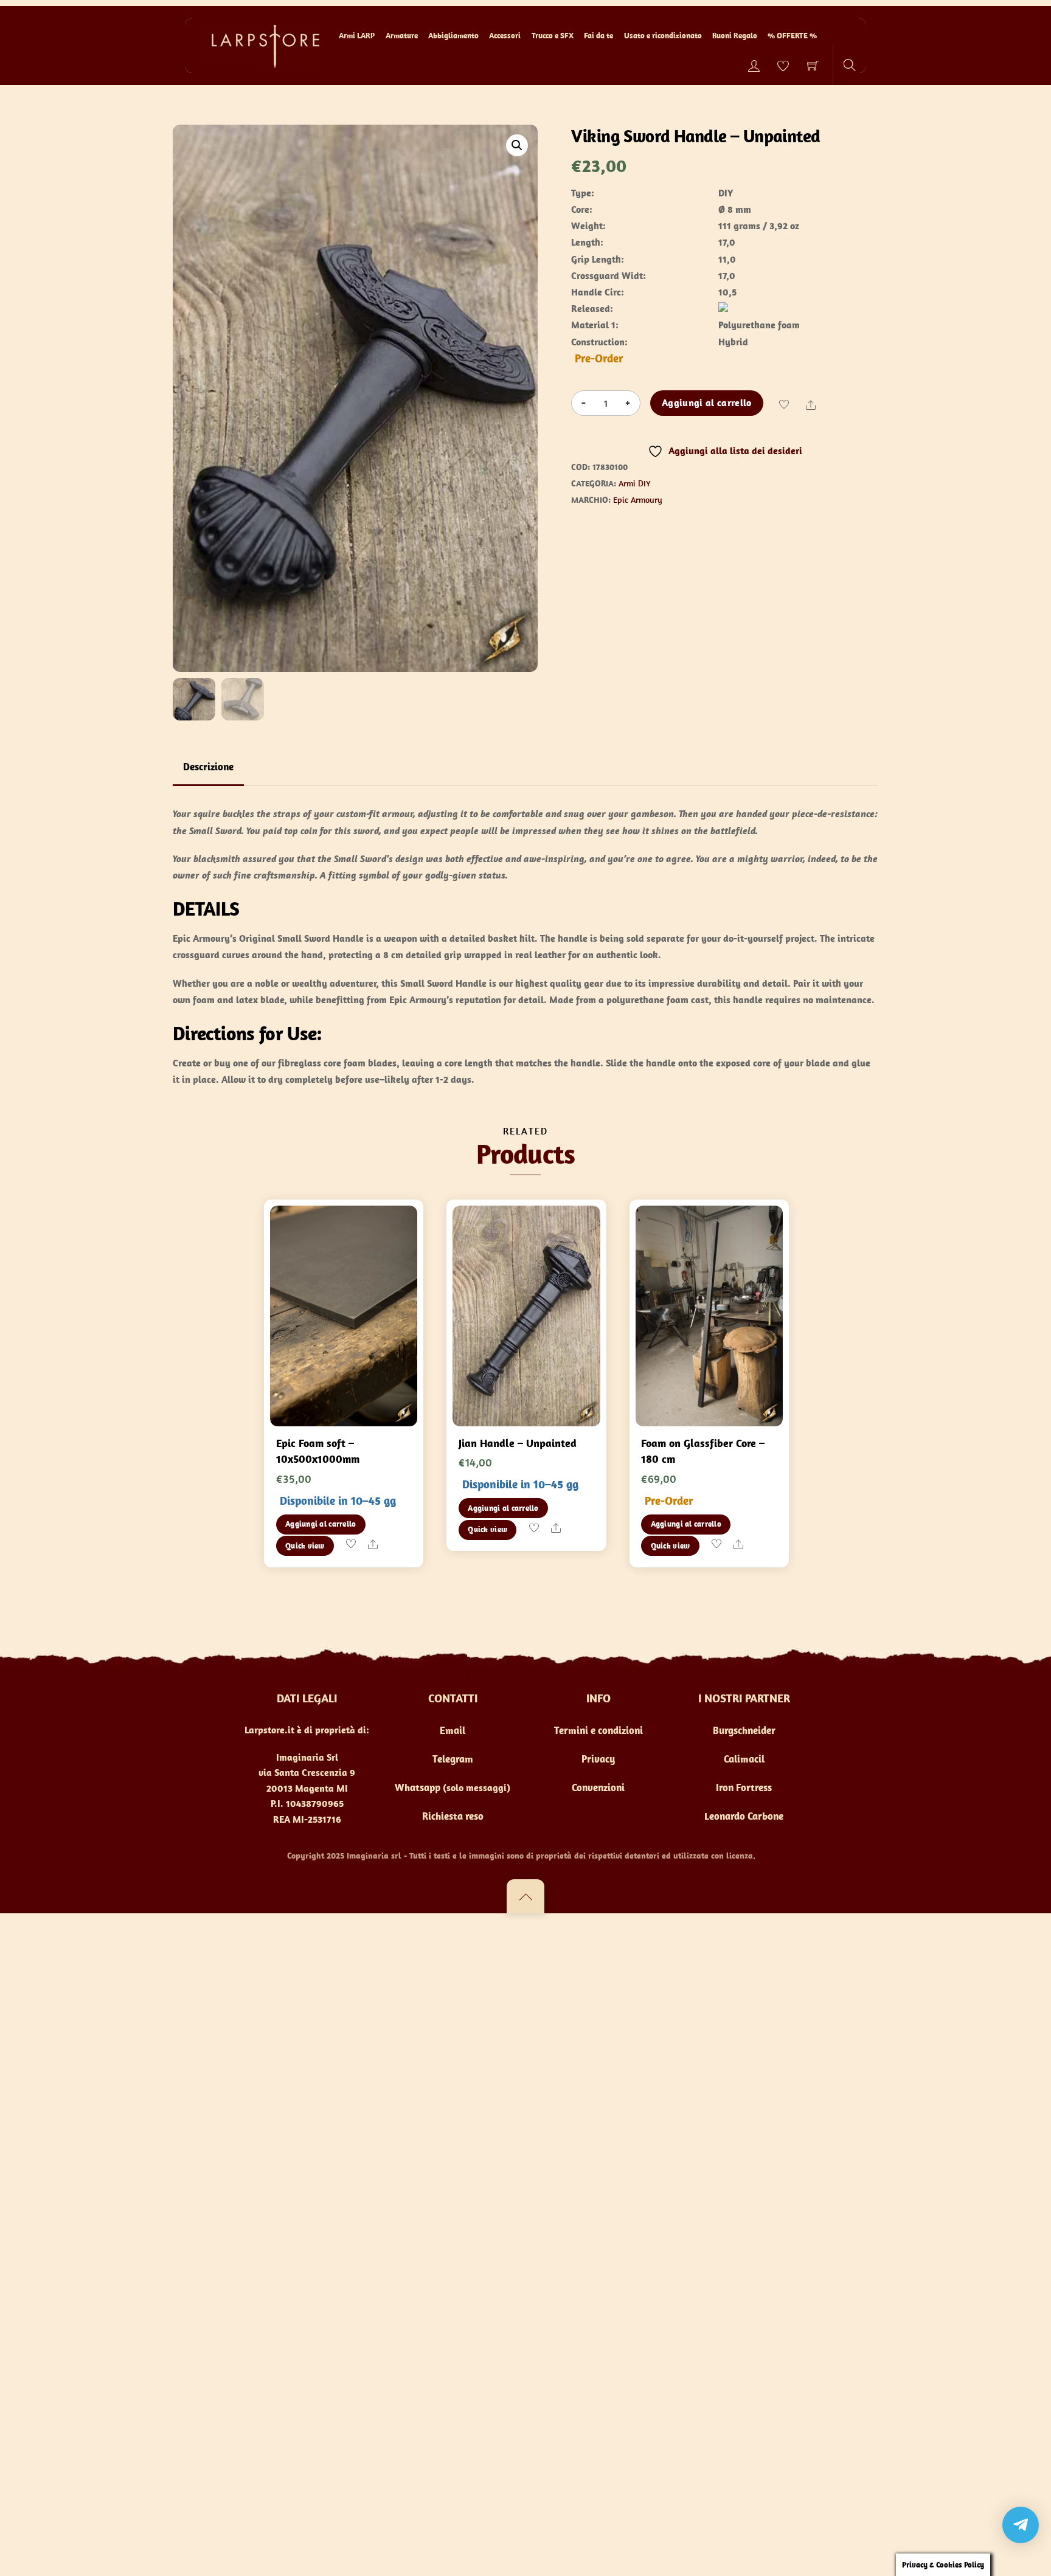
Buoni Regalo (735, 36)
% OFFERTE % (792, 36)
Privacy (598, 1759)
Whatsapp (418, 1787)
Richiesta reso (453, 1816)
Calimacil (744, 1759)
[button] (517, 145)
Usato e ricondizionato (663, 36)
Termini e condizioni (598, 1730)
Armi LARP (357, 36)
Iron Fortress (744, 1787)
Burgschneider (744, 1730)
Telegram (453, 1759)
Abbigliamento (453, 36)
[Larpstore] (261, 45)
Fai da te (598, 36)
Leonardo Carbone (744, 1816)
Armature (402, 36)
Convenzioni (598, 1787)
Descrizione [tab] (208, 767)
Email (453, 1730)
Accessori (505, 36)
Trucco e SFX (553, 36)
